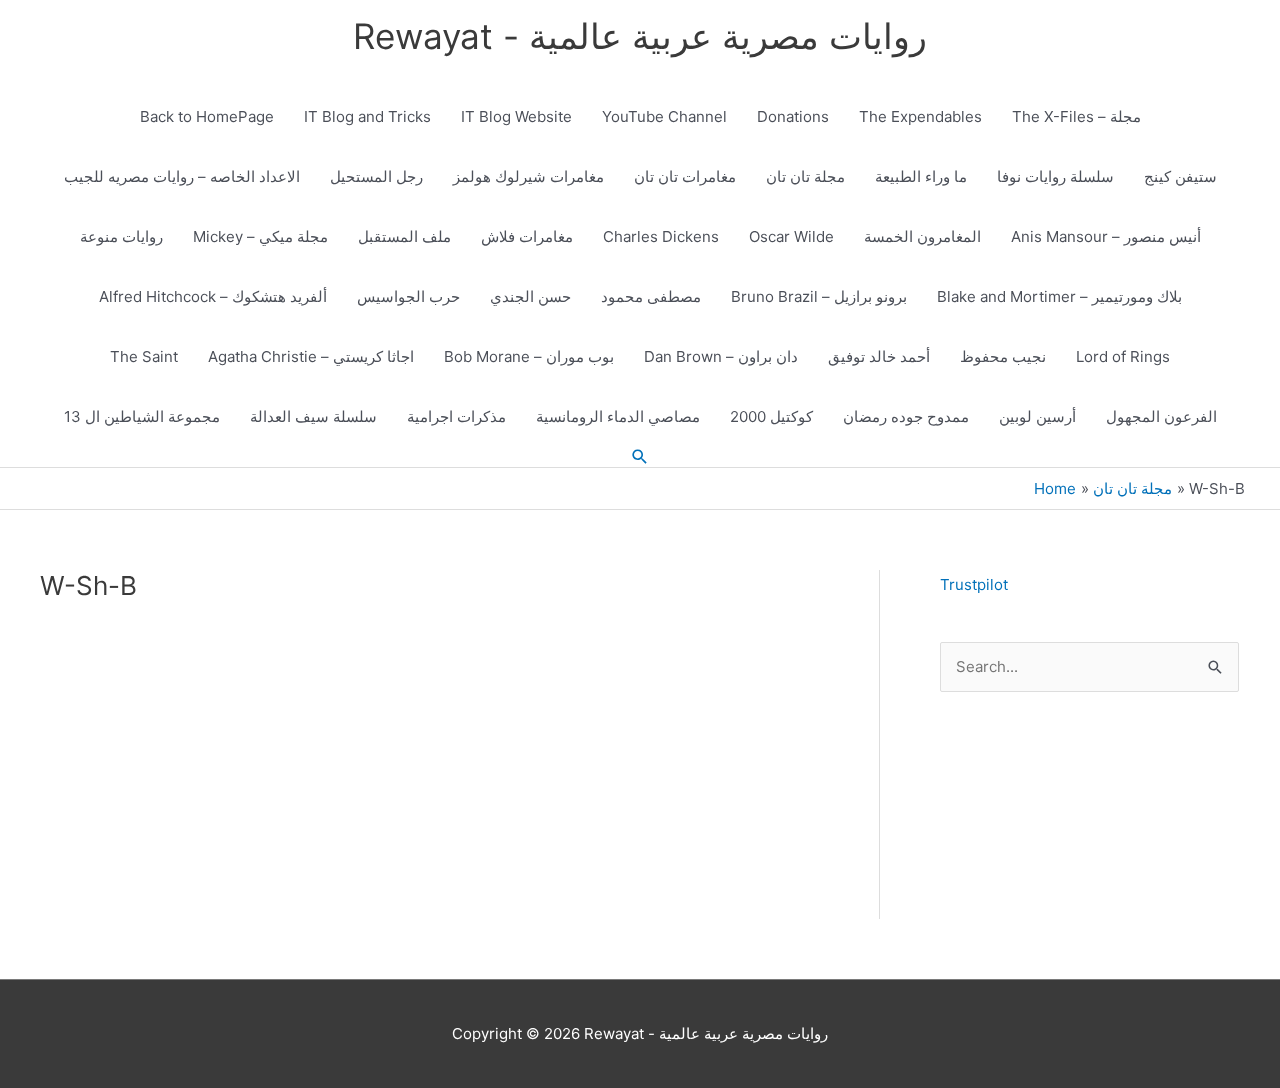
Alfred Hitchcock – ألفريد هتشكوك (213, 296)
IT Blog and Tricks (367, 116)
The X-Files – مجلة (1076, 116)
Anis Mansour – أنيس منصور (1106, 236)
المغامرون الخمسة (922, 236)
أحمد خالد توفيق (879, 356)
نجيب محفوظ (1003, 356)
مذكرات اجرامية (456, 416)
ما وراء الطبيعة (921, 176)
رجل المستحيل (376, 176)
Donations (793, 116)
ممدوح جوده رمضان (906, 416)
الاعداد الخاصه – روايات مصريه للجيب (182, 176)
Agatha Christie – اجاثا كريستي (311, 356)
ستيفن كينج (1180, 176)
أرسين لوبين (1037, 416)
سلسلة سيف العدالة (313, 416)
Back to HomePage (207, 116)
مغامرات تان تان (685, 176)
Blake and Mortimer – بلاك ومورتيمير (1059, 296)
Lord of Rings (1123, 356)
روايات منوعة (121, 236)
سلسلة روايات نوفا (1055, 176)
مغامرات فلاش (527, 236)
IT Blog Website (516, 116)
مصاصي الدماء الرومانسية (618, 416)
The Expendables (920, 116)
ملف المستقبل (404, 236)
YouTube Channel (664, 116)
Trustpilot (974, 584)
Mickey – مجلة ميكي (260, 236)
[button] (640, 457)
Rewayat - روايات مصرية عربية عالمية (640, 36)
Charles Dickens (661, 236)
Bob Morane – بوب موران (529, 356)
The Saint (144, 356)
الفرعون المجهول (1161, 416)
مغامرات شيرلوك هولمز (528, 176)
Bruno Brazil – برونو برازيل (819, 296)
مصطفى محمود (651, 296)
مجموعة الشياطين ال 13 (142, 416)
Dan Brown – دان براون (721, 356)
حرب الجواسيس (408, 296)
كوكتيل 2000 (771, 416)
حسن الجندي (530, 296)
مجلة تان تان (805, 176)
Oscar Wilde (791, 236)
